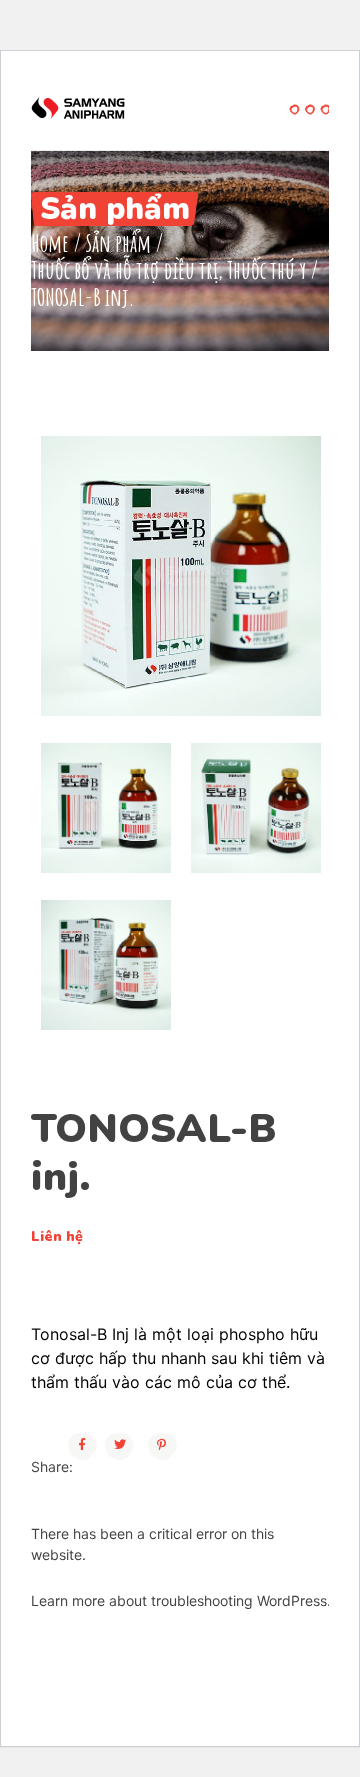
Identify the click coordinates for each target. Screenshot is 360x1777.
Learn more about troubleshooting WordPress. (181, 1600)
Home (50, 243)
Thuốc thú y (266, 270)
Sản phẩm (118, 243)
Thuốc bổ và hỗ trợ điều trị (124, 270)
